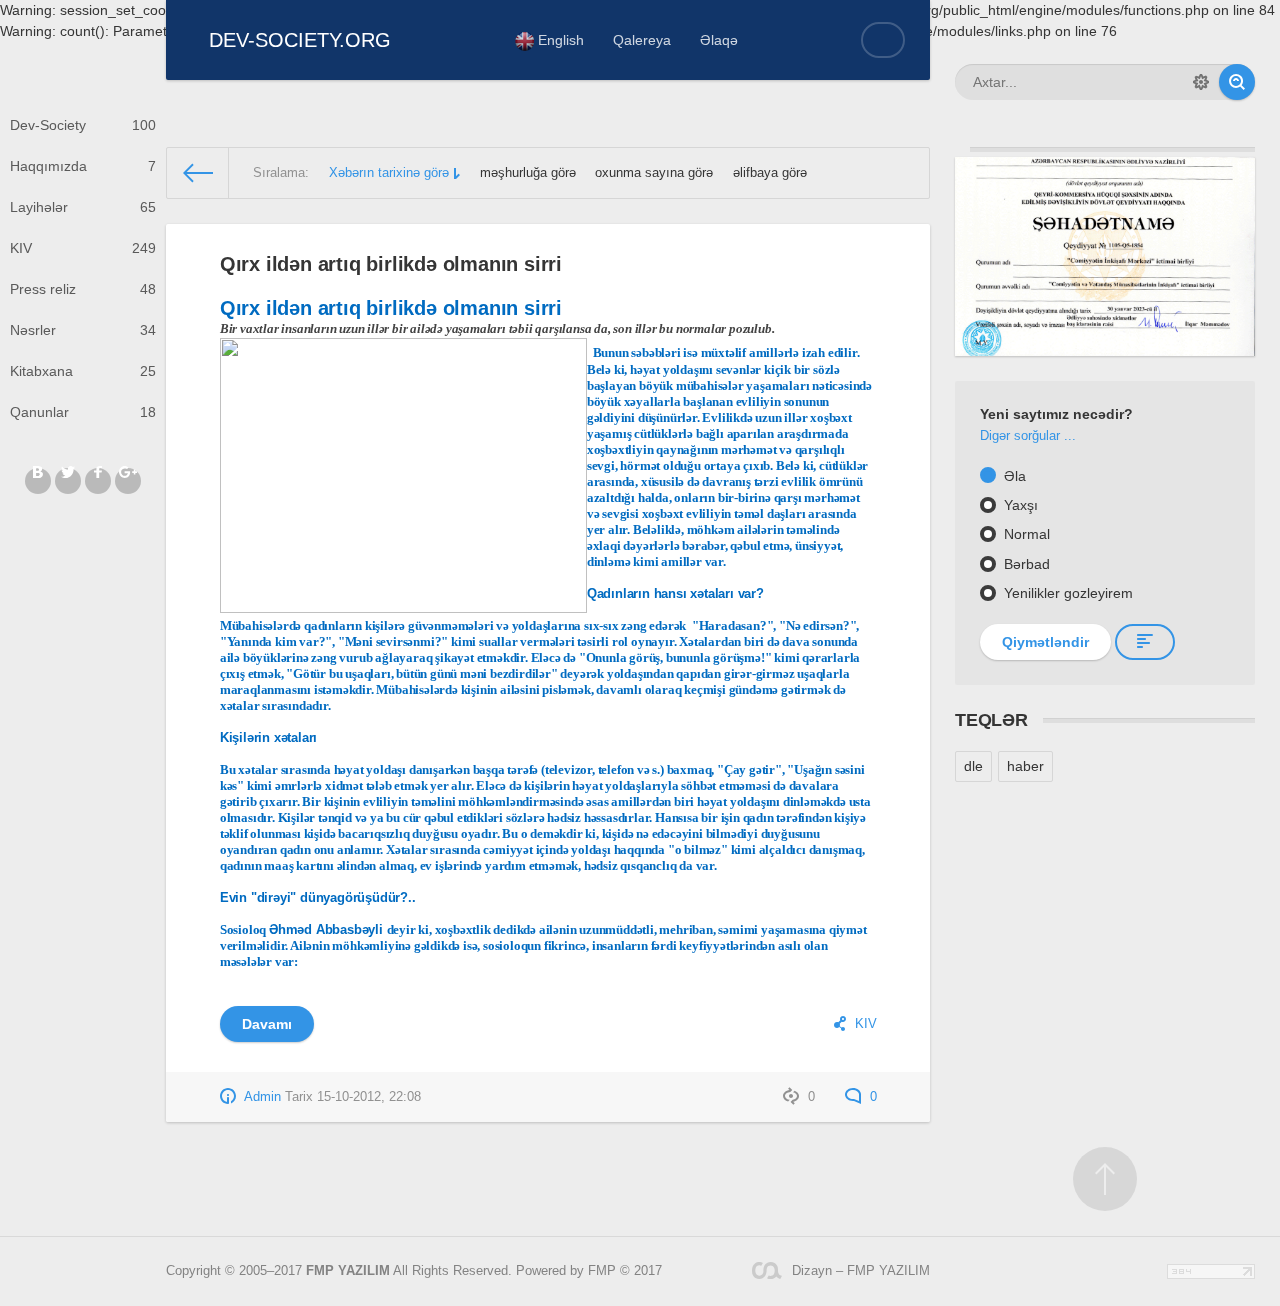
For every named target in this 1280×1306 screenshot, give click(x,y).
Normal (1025, 534)
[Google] (128, 481)
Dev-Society (83, 125)
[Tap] (1237, 82)
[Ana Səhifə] (198, 173)
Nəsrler (83, 330)
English (559, 40)
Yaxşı (1019, 505)
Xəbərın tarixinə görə (389, 173)
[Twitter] (68, 481)
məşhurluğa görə (528, 173)
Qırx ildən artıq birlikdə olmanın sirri (391, 264)
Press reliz (83, 289)
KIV (83, 248)
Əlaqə (719, 40)
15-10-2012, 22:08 (369, 1097)
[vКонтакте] (38, 481)
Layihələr (83, 207)
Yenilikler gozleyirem (1066, 593)
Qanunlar (83, 412)
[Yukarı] (1105, 1179)
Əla (1013, 476)
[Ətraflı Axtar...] (1201, 82)
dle (973, 766)
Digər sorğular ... (1028, 436)
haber (1025, 766)
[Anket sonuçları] (1145, 642)
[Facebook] (98, 481)
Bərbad (1025, 564)
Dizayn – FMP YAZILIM (861, 1271)
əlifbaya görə (770, 173)
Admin (262, 1097)
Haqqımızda (83, 166)
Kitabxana (83, 371)
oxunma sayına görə (654, 173)
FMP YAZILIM (348, 1271)
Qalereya (642, 40)
